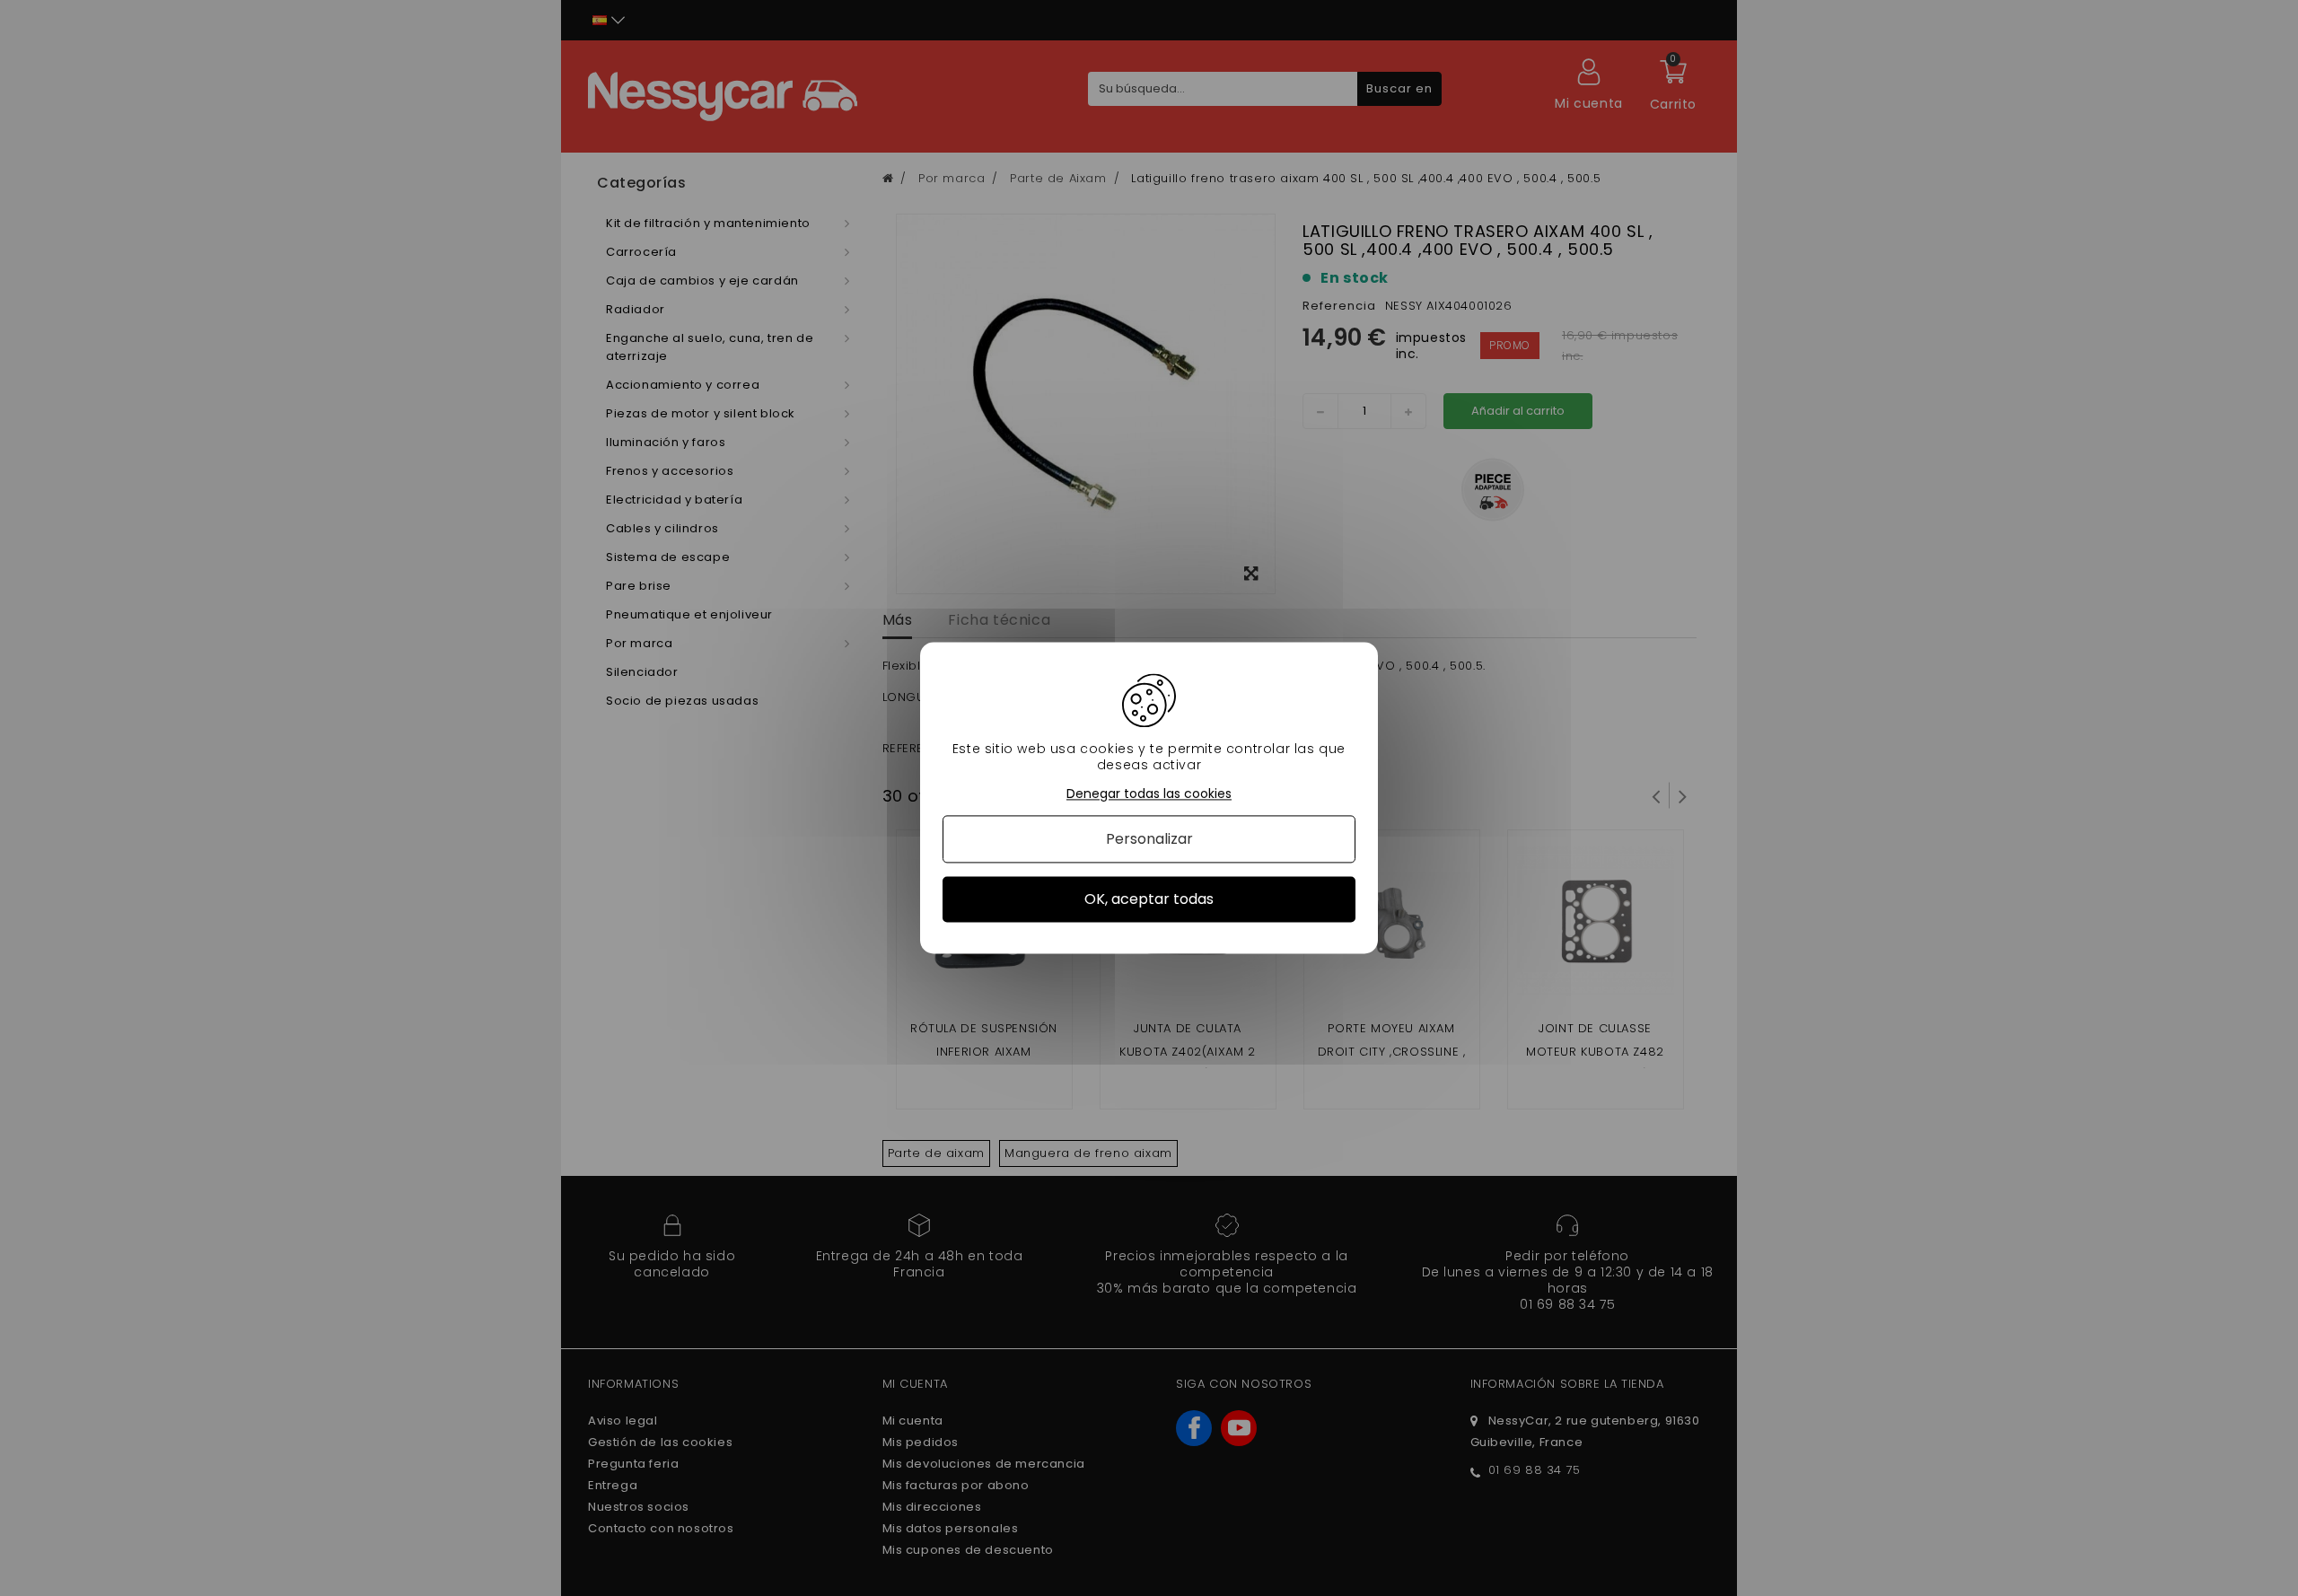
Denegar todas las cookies (1149, 794)
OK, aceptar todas (1149, 899)
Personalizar (1149, 839)
